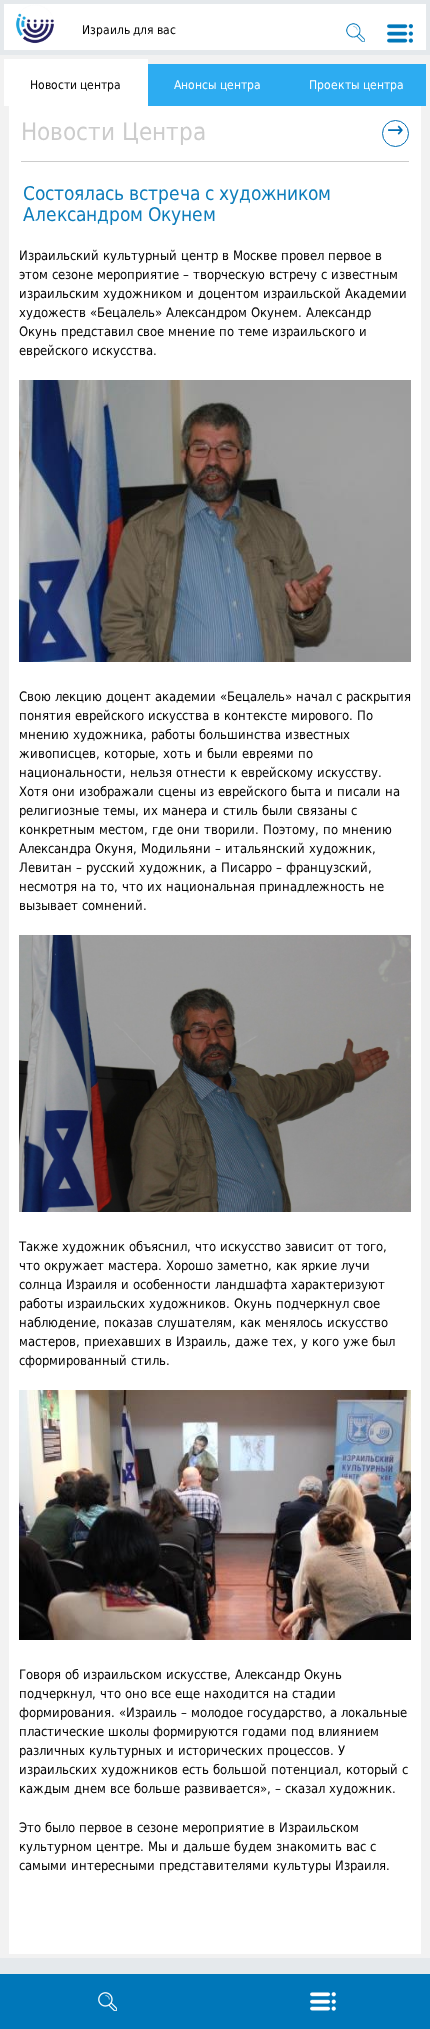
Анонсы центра (217, 85)
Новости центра (75, 85)
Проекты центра (356, 85)
